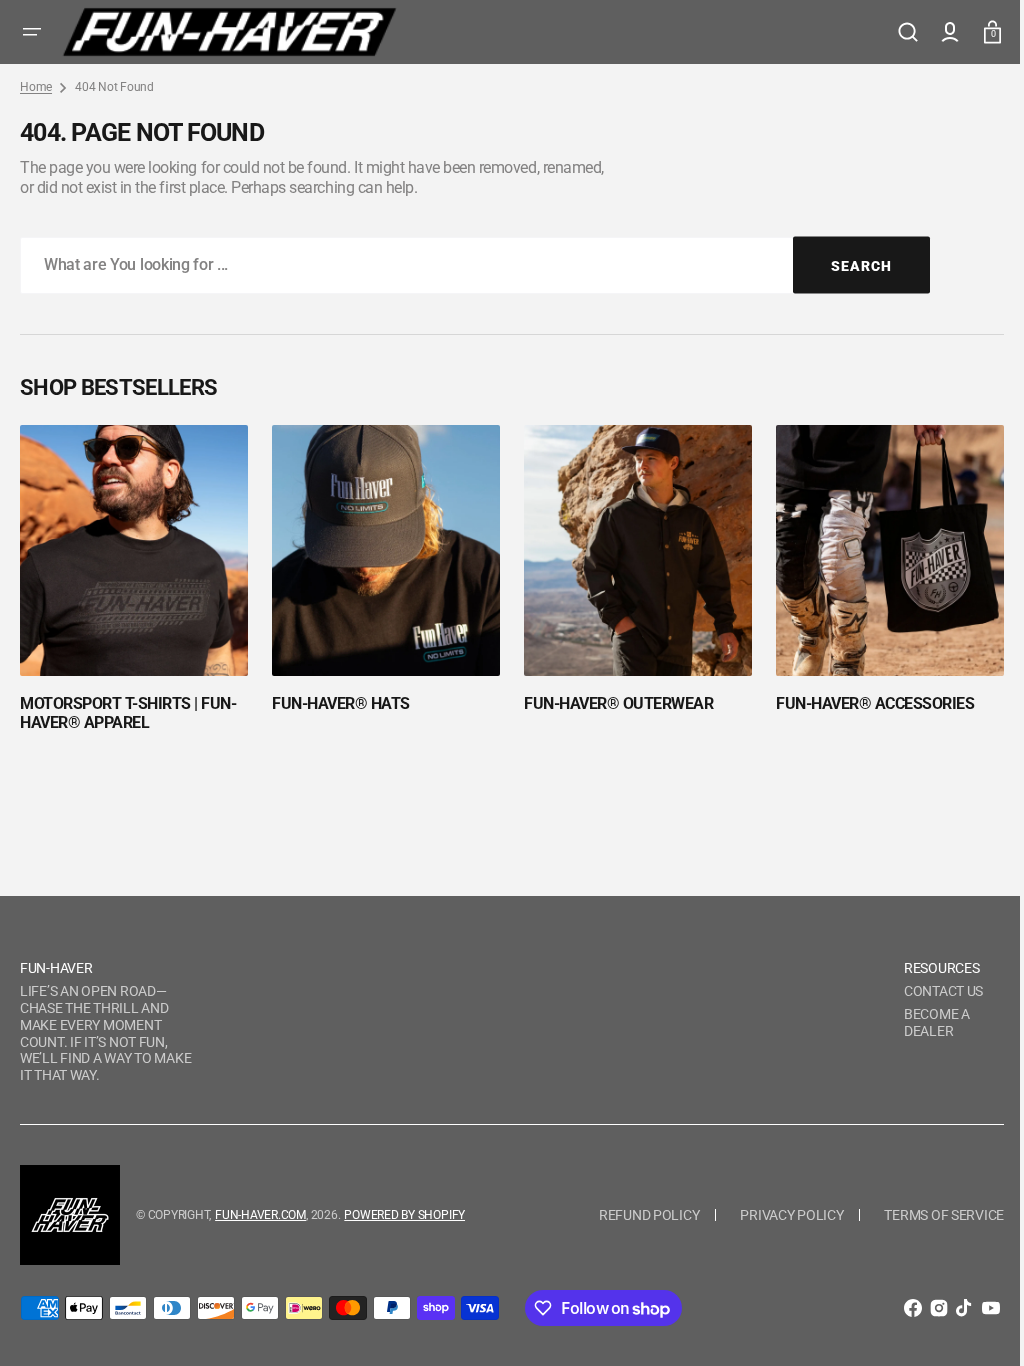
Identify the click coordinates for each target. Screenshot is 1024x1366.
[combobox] (475, 265)
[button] (32, 32)
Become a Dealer (922, 1022)
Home (36, 87)
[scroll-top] (966, 1323)
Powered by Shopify (404, 1215)
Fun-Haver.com (260, 1215)
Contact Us (928, 991)
